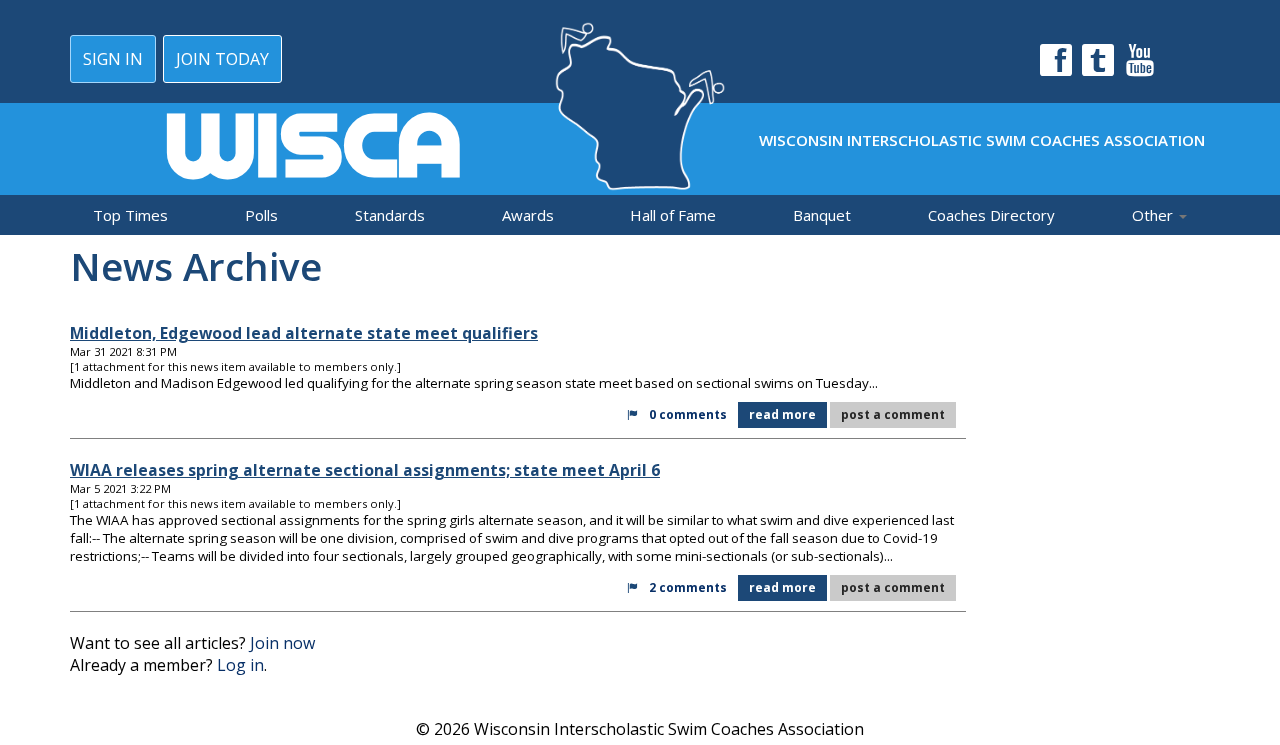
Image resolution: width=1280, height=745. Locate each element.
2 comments (688, 587)
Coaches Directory (991, 215)
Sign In (113, 59)
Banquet (822, 215)
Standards (390, 215)
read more (782, 414)
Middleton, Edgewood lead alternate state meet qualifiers (304, 333)
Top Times (130, 215)
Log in (240, 665)
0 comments (688, 414)
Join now (282, 643)
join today (222, 59)
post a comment (893, 414)
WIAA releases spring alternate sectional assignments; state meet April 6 (365, 470)
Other (1154, 215)
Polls (261, 215)
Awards (528, 215)
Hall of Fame (673, 215)
